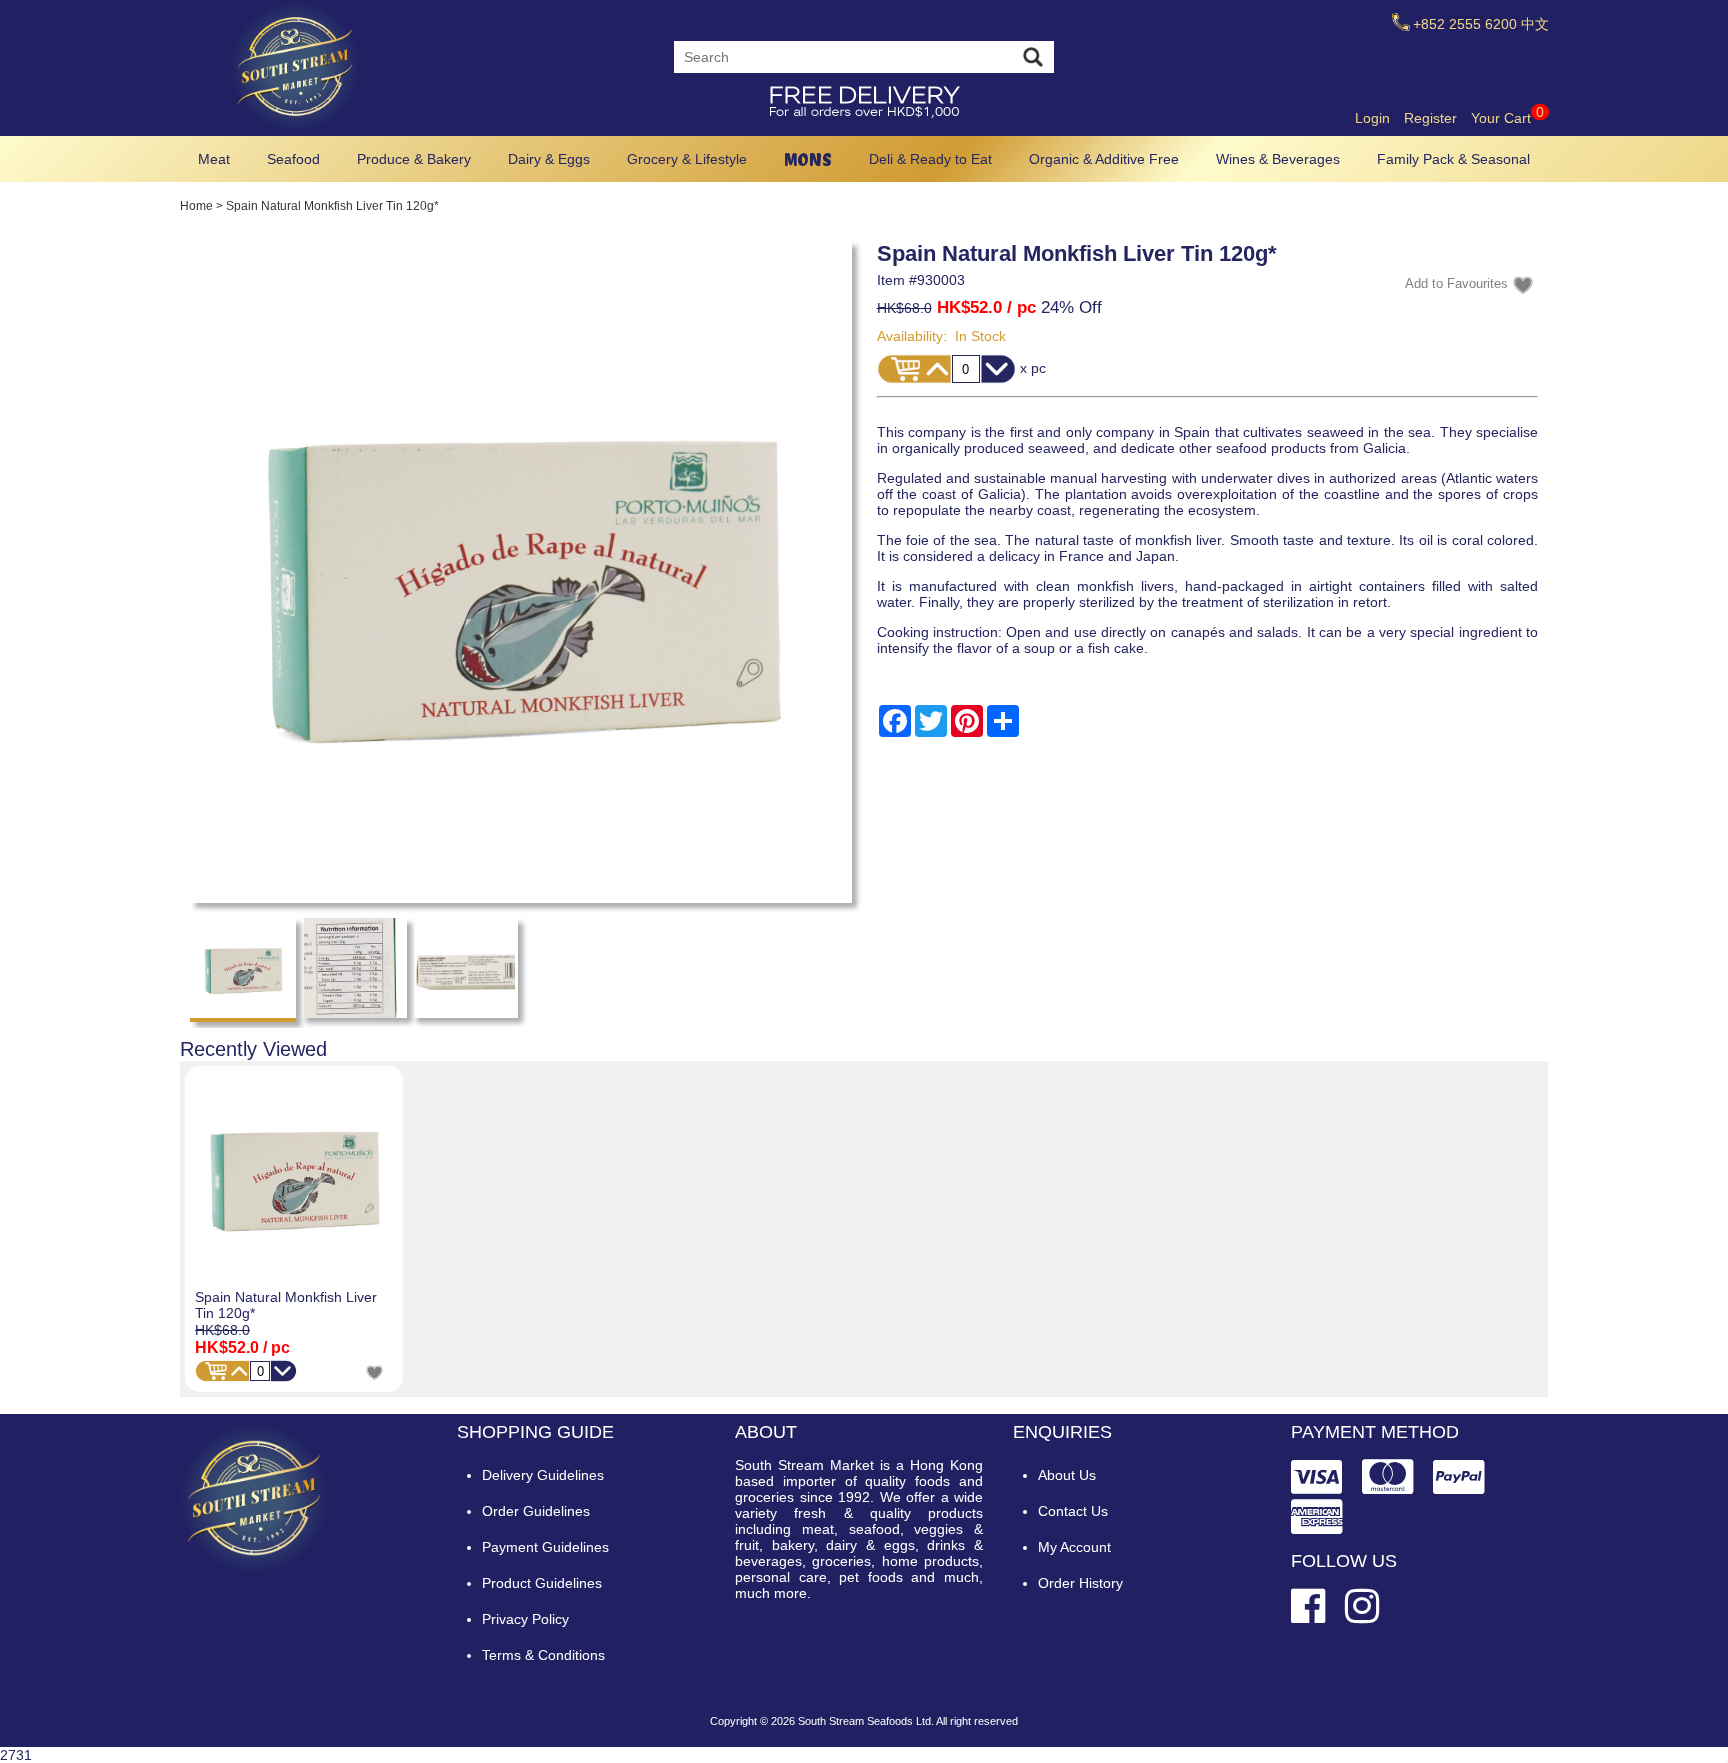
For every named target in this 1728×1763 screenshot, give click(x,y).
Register (1430, 118)
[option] (294, 1229)
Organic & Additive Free (1104, 159)
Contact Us (1073, 1511)
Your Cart (1507, 118)
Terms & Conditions (543, 1655)
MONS (808, 159)
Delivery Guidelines (543, 1475)
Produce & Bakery (414, 159)
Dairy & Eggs (549, 159)
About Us (1067, 1475)
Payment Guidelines (545, 1547)
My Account (1074, 1547)
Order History (1080, 1583)
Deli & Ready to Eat (930, 159)
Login (1372, 118)
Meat (214, 159)
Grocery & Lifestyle (687, 159)
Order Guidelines (536, 1511)
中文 (1535, 24)
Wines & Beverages (1278, 159)
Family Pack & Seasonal (1453, 159)
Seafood (293, 159)
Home (196, 206)
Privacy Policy (525, 1619)
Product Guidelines (542, 1583)
